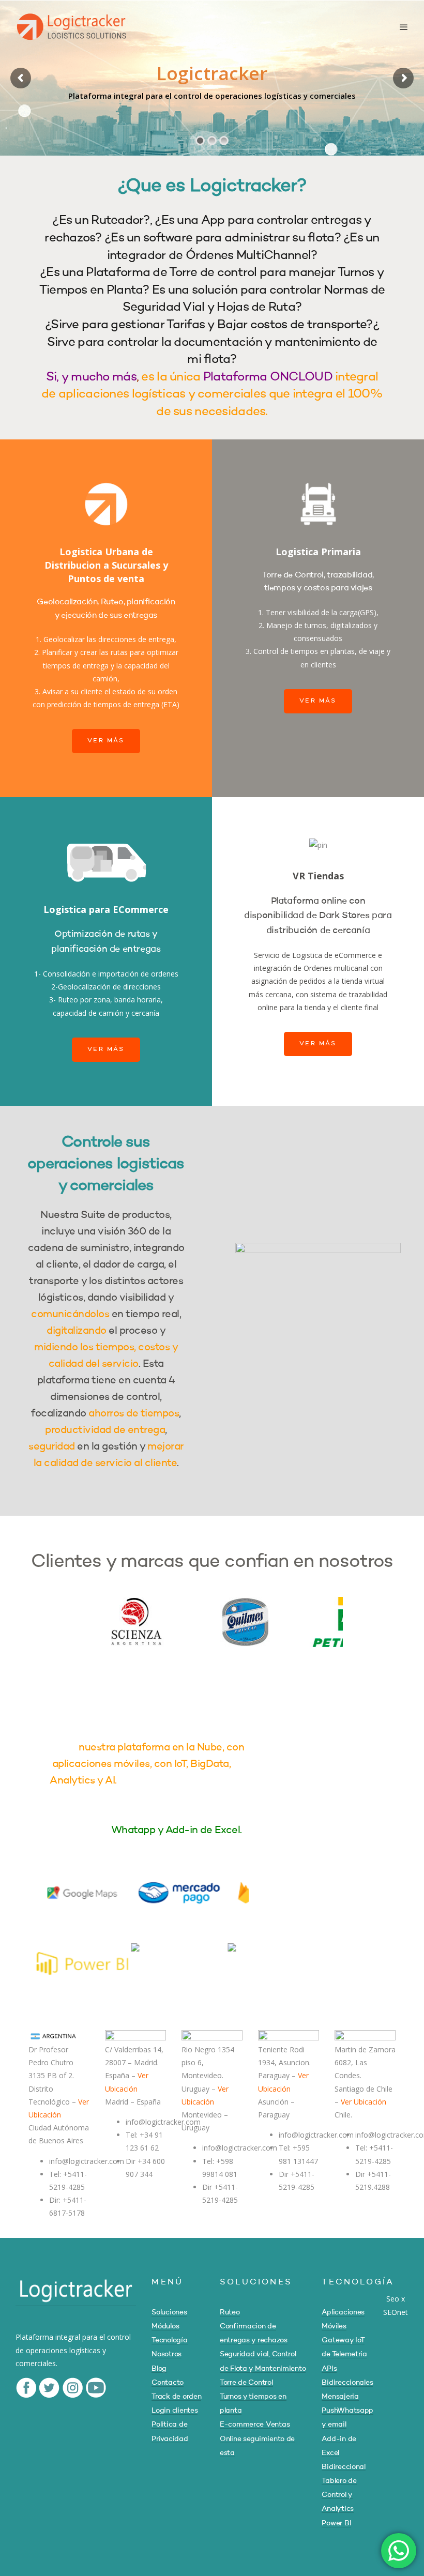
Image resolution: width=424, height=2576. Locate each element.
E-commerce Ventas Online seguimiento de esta (257, 2438)
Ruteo (230, 2312)
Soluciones (169, 2312)
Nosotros (166, 2354)
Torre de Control (246, 2383)
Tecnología (169, 2340)
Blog (159, 2369)
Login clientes (175, 2411)
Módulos (165, 2326)
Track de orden (176, 2397)
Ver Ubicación (364, 2102)
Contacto (168, 2383)
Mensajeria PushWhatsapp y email (347, 2411)
